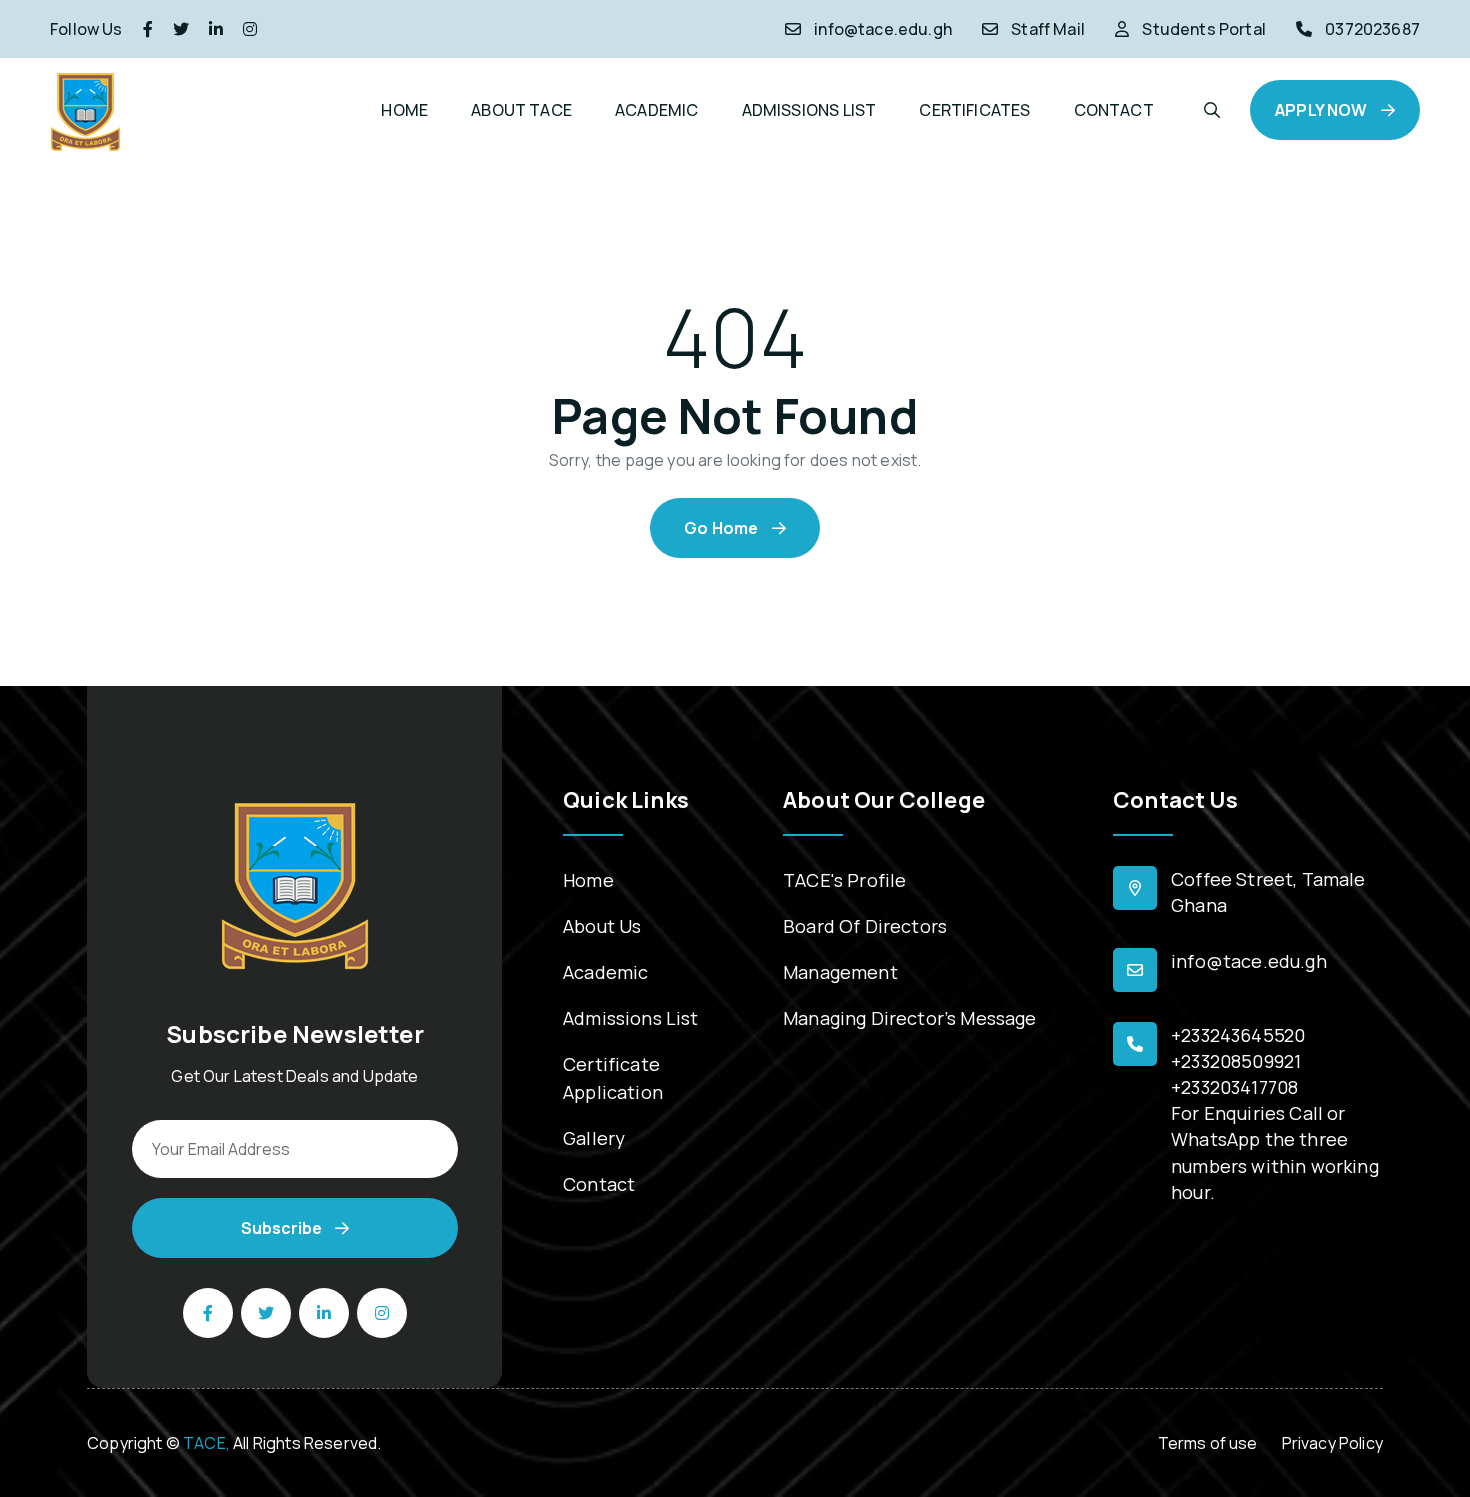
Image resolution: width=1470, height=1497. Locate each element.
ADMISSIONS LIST (809, 110)
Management (840, 972)
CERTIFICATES (974, 110)
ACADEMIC (656, 110)
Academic (605, 972)
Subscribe (283, 1228)
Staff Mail (1048, 29)
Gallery (594, 1138)
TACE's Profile (844, 880)
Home (588, 880)
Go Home (722, 528)
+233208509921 (1236, 1061)
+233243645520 (1238, 1035)
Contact (599, 1184)
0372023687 (1372, 29)
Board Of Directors (865, 926)
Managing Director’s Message (910, 1018)
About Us (602, 926)
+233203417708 (1234, 1087)
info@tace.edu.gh (883, 29)
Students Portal (1204, 29)
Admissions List (631, 1018)
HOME (404, 110)
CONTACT (1114, 110)
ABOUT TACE (521, 110)
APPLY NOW (1323, 110)
